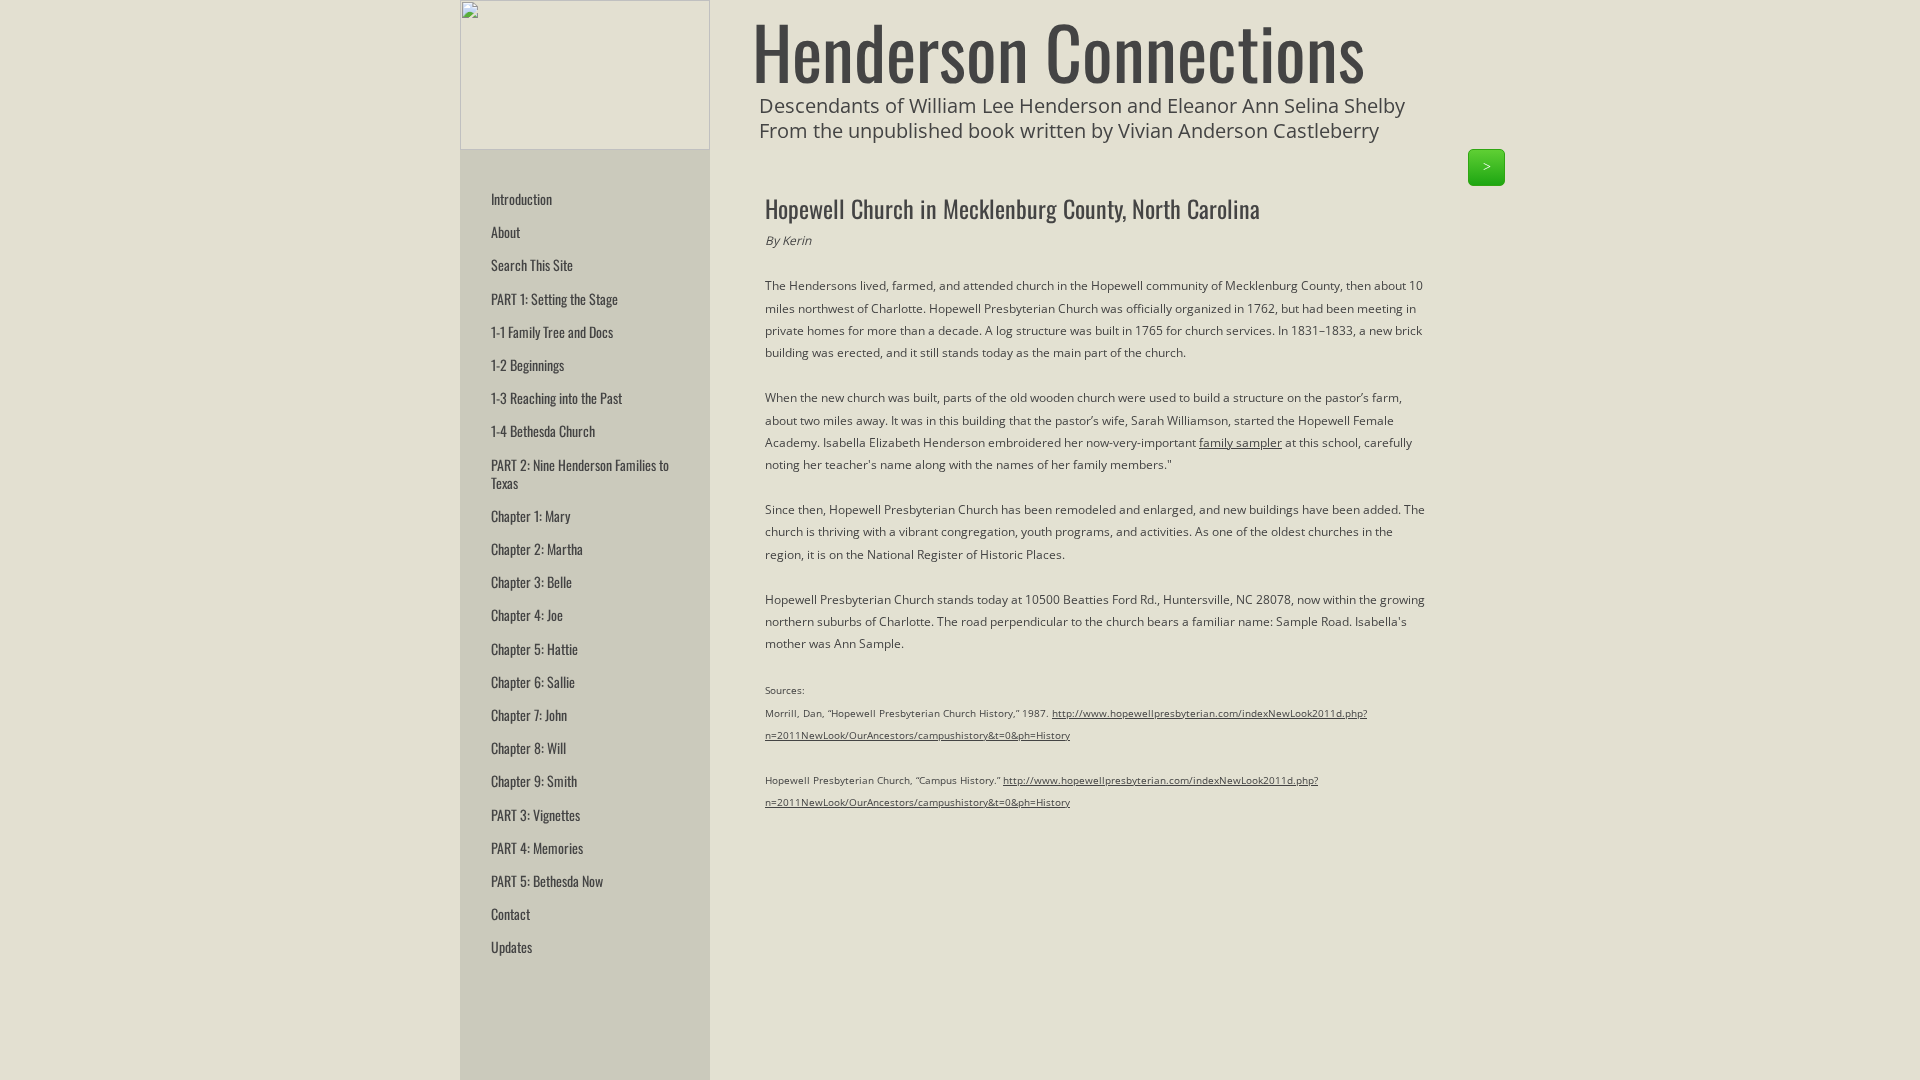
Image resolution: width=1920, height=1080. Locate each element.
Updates (511, 946)
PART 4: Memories (537, 847)
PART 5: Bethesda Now (547, 880)
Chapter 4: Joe (527, 614)
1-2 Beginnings (527, 364)
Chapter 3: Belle (531, 581)
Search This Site (532, 264)
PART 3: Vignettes (535, 814)
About (505, 231)
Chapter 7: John (529, 714)
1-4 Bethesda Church (543, 430)
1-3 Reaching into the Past (556, 397)
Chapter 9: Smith (534, 780)
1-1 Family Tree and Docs (552, 331)
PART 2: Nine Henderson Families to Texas (580, 473)
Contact (510, 913)
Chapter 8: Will (528, 747)
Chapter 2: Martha (537, 548)
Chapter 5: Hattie (534, 648)
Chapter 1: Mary (530, 515)
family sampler (1240, 442)
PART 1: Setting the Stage (554, 298)
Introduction (521, 198)
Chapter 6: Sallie (533, 681)
